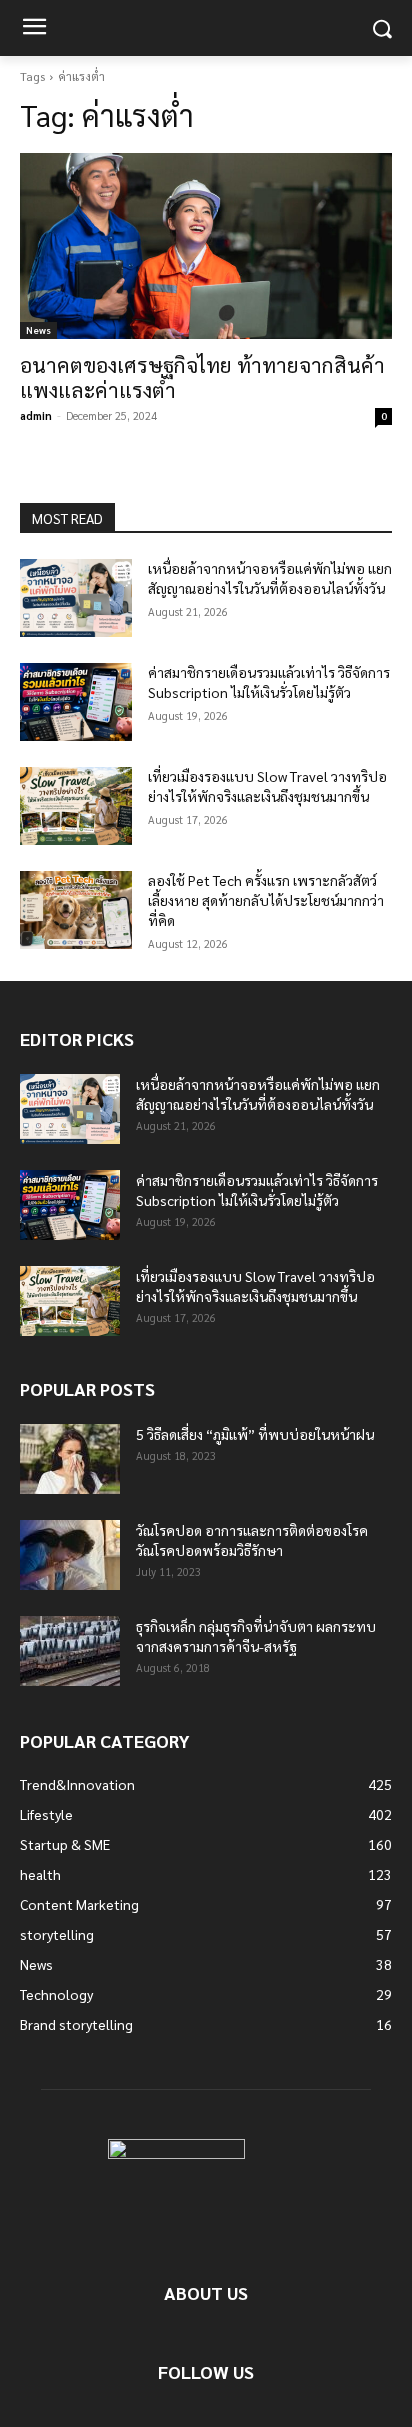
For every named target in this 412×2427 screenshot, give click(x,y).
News (38, 329)
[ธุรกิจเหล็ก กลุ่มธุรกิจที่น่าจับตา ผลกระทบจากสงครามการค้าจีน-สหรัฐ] (70, 1651)
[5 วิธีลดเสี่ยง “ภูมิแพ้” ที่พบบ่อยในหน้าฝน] (70, 1459)
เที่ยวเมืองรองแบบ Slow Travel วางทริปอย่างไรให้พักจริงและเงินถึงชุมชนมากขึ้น (267, 786)
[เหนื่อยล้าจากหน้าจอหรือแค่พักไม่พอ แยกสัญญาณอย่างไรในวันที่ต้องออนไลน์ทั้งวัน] (76, 598)
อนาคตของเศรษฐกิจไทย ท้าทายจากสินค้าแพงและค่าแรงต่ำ (202, 377)
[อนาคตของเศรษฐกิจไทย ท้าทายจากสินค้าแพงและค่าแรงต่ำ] (206, 246)
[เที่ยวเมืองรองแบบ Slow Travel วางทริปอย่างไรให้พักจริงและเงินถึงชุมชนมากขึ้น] (76, 806)
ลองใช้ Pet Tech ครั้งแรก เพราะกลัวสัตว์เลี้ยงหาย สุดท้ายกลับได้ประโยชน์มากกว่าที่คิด (266, 899)
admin (36, 415)
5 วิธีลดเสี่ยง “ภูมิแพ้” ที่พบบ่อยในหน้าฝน (255, 1434)
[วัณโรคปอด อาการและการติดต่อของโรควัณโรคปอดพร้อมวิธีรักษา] (70, 1555)
